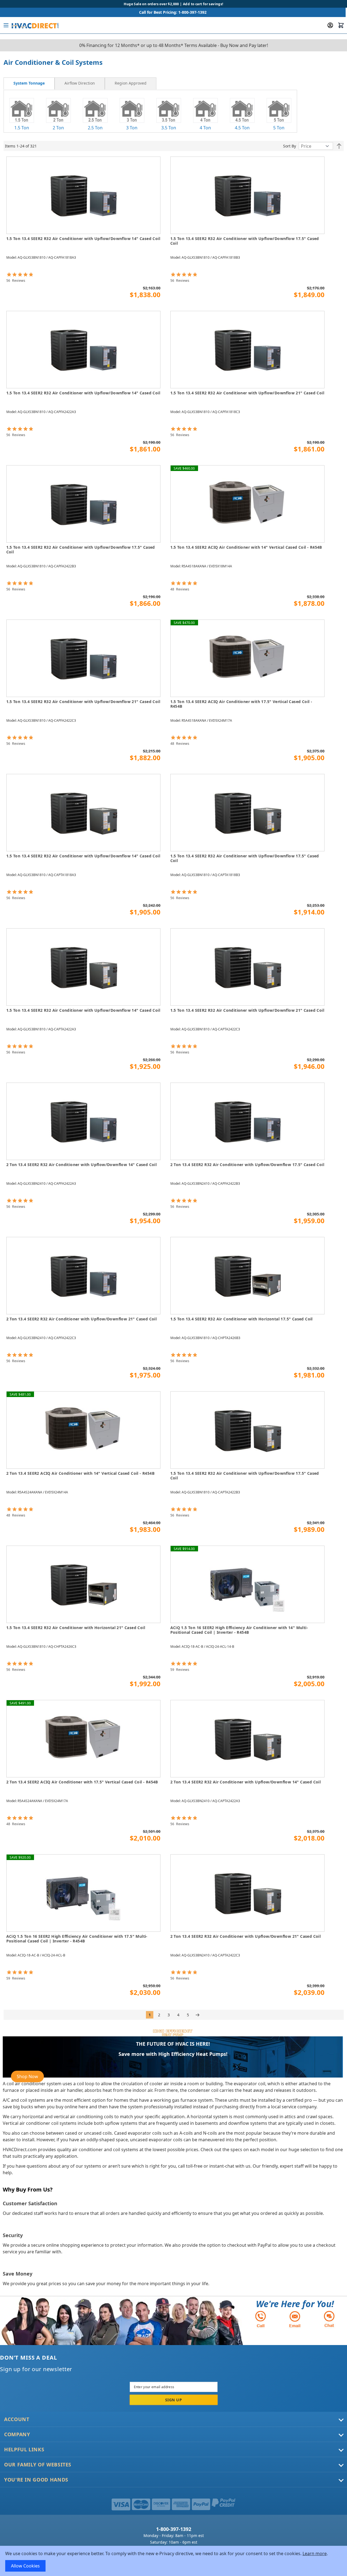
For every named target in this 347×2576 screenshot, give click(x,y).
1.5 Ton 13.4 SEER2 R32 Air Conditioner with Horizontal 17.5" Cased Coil (242, 1319)
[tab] (29, 84)
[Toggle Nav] (6, 25)
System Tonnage (29, 83)
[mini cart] (341, 25)
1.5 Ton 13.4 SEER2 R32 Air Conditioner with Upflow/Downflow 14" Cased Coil (83, 239)
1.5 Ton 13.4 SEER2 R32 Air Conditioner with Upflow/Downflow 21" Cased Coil (247, 393)
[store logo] (35, 25)
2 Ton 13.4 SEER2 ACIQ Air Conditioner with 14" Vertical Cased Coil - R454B (81, 1473)
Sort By (290, 146)
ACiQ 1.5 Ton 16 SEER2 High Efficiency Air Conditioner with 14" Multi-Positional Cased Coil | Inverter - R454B (239, 1630)
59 (180, 1670)
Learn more (315, 2553)
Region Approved (131, 83)
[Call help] (261, 2319)
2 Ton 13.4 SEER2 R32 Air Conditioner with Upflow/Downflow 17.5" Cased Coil (247, 1165)
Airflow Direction (80, 83)
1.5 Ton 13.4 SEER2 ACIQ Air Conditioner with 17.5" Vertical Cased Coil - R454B (241, 704)
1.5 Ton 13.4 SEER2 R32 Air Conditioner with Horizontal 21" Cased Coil (76, 1628)
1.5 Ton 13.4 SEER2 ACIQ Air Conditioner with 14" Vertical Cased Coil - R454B (246, 547)
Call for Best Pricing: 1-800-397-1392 (173, 12)
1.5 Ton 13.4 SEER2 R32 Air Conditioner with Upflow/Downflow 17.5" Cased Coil (245, 241)
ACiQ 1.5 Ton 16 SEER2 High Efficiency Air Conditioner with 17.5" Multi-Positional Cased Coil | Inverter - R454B (77, 1939)
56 (16, 281)
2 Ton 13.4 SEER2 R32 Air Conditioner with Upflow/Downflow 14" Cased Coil (82, 1165)
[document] (174, 2561)
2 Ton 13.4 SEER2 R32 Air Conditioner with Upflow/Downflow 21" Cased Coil (82, 1319)
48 (180, 589)
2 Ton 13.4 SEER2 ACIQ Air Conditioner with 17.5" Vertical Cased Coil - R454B (82, 1782)
